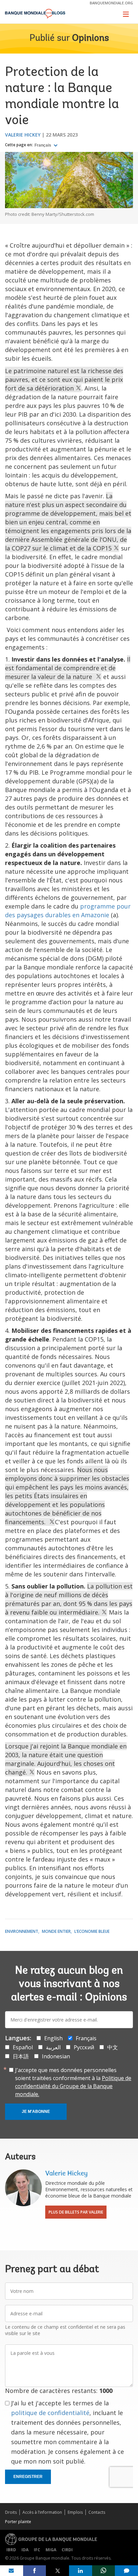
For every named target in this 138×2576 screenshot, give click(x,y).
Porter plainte (18, 2522)
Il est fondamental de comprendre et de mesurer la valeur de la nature (68, 668)
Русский (84, 2047)
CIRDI (67, 2550)
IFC (37, 2550)
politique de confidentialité (50, 2413)
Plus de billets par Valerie (76, 2212)
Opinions (90, 38)
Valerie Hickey (23, 135)
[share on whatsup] (104, 2571)
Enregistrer (28, 2477)
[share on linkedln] (81, 2571)
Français (43, 145)
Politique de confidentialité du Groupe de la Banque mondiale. (73, 2086)
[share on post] (57, 2571)
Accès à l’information (42, 2512)
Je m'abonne (36, 2112)
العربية (53, 2047)
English (53, 2038)
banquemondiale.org (111, 3)
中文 (113, 2047)
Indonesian (56, 2056)
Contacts (97, 2512)
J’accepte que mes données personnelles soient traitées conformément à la (73, 2082)
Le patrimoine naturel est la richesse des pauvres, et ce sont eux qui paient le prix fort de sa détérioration (64, 379)
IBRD (11, 2550)
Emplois (75, 2512)
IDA (25, 2550)
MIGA (51, 2550)
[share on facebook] (35, 2571)
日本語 (21, 2056)
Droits (11, 2512)
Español (23, 2047)
